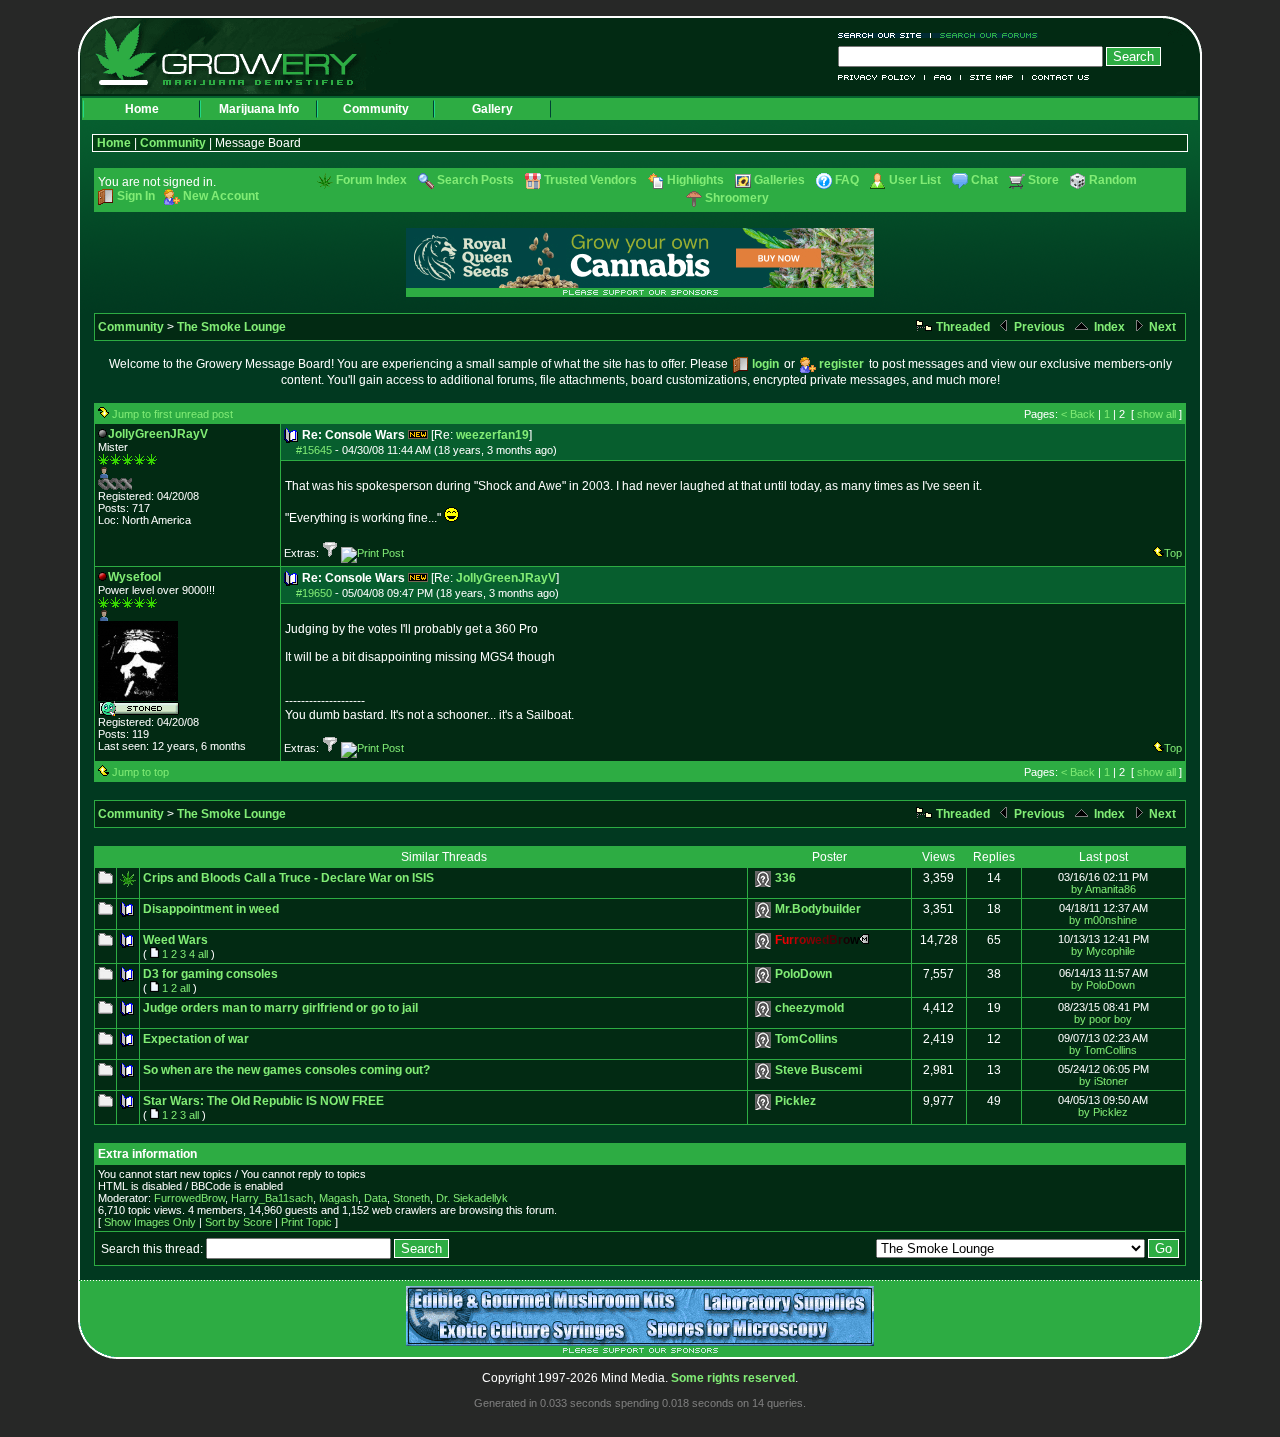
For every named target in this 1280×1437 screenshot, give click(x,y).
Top (1173, 553)
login (765, 364)
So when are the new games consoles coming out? (286, 1070)
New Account (221, 196)
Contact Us (1056, 77)
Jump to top (140, 772)
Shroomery (737, 198)
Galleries (779, 180)
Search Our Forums (985, 35)
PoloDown (803, 974)
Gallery (492, 109)
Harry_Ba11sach (272, 1198)
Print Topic (306, 1222)
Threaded (961, 327)
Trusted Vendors (590, 180)
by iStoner (1103, 1081)
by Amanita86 (1103, 889)
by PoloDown (1103, 985)
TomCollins (806, 1039)
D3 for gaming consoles (210, 974)
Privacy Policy (881, 77)
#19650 (314, 593)
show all (1156, 414)
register (841, 364)
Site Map (992, 77)
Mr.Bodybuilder (818, 909)
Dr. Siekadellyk (472, 1198)
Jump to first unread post (172, 414)
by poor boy (1103, 1019)
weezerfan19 (492, 435)
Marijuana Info (259, 109)
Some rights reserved (733, 1378)
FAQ (943, 77)
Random (1113, 180)
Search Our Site (884, 35)
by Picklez (1103, 1112)
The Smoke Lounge (231, 327)
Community (376, 109)
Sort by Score (238, 1222)
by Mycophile (1103, 951)
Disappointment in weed (211, 909)
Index (1108, 327)
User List (915, 180)
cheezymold (809, 1008)
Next (1161, 327)
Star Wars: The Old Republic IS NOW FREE (263, 1101)
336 (785, 878)
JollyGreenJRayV (506, 578)
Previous (1038, 327)
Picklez (795, 1101)
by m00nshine (1103, 920)
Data (375, 1198)
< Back (1078, 414)
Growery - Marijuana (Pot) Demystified (238, 55)
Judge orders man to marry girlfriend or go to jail (280, 1008)
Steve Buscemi (818, 1070)
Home (142, 109)
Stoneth (411, 1198)
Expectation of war (196, 1039)
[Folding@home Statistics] (138, 486)
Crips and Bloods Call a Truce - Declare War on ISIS (288, 878)
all (203, 954)
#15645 (314, 450)
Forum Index (371, 180)
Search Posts (475, 180)
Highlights (695, 180)
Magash (338, 1198)
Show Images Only (150, 1222)
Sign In (136, 196)
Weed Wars (175, 940)
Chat (984, 180)
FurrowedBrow (189, 1198)
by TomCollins (1103, 1050)
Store (1043, 180)
